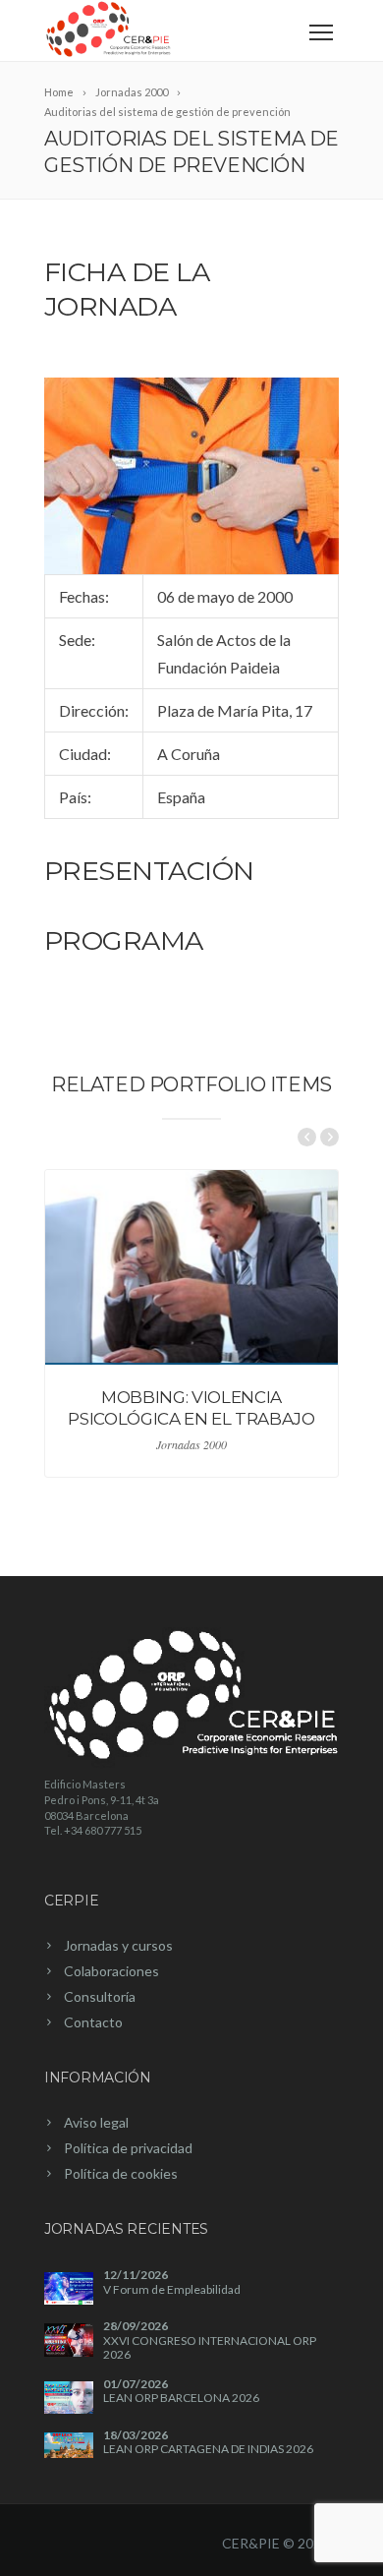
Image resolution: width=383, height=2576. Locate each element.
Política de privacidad (128, 2148)
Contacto (93, 2022)
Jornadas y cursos (118, 1945)
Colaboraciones (111, 1971)
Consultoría (100, 1996)
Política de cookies (121, 2173)
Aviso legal (96, 2122)
